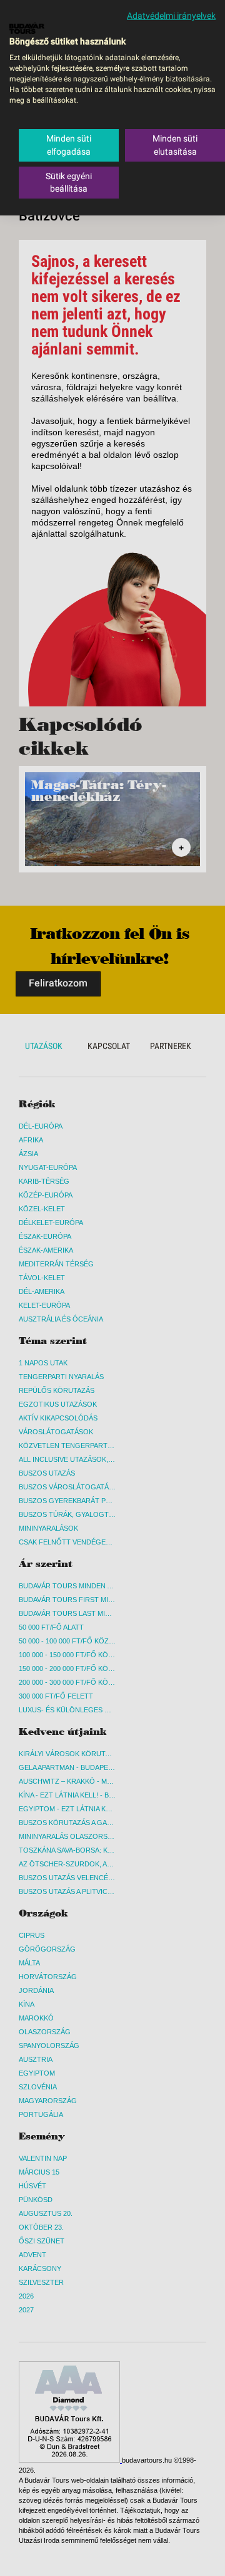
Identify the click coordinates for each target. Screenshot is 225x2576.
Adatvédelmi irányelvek (171, 16)
